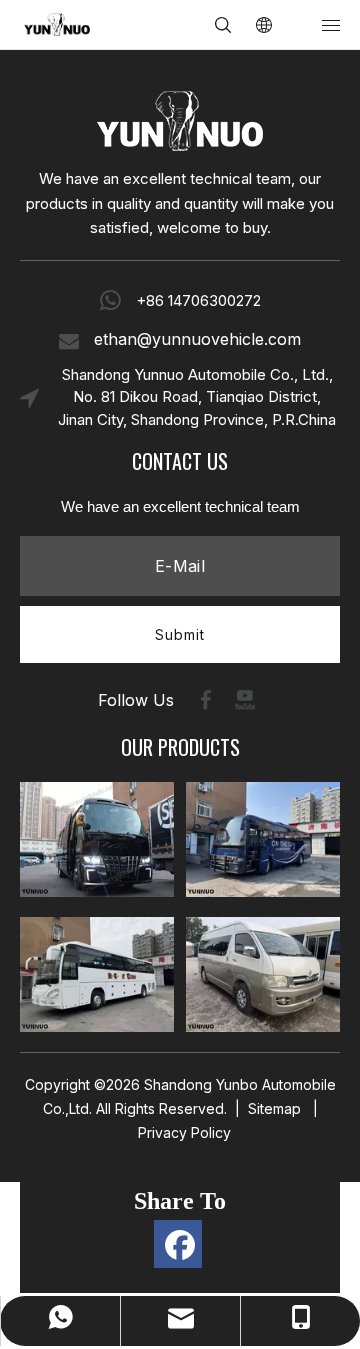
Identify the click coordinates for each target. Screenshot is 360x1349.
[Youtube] (245, 700)
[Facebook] (206, 700)
